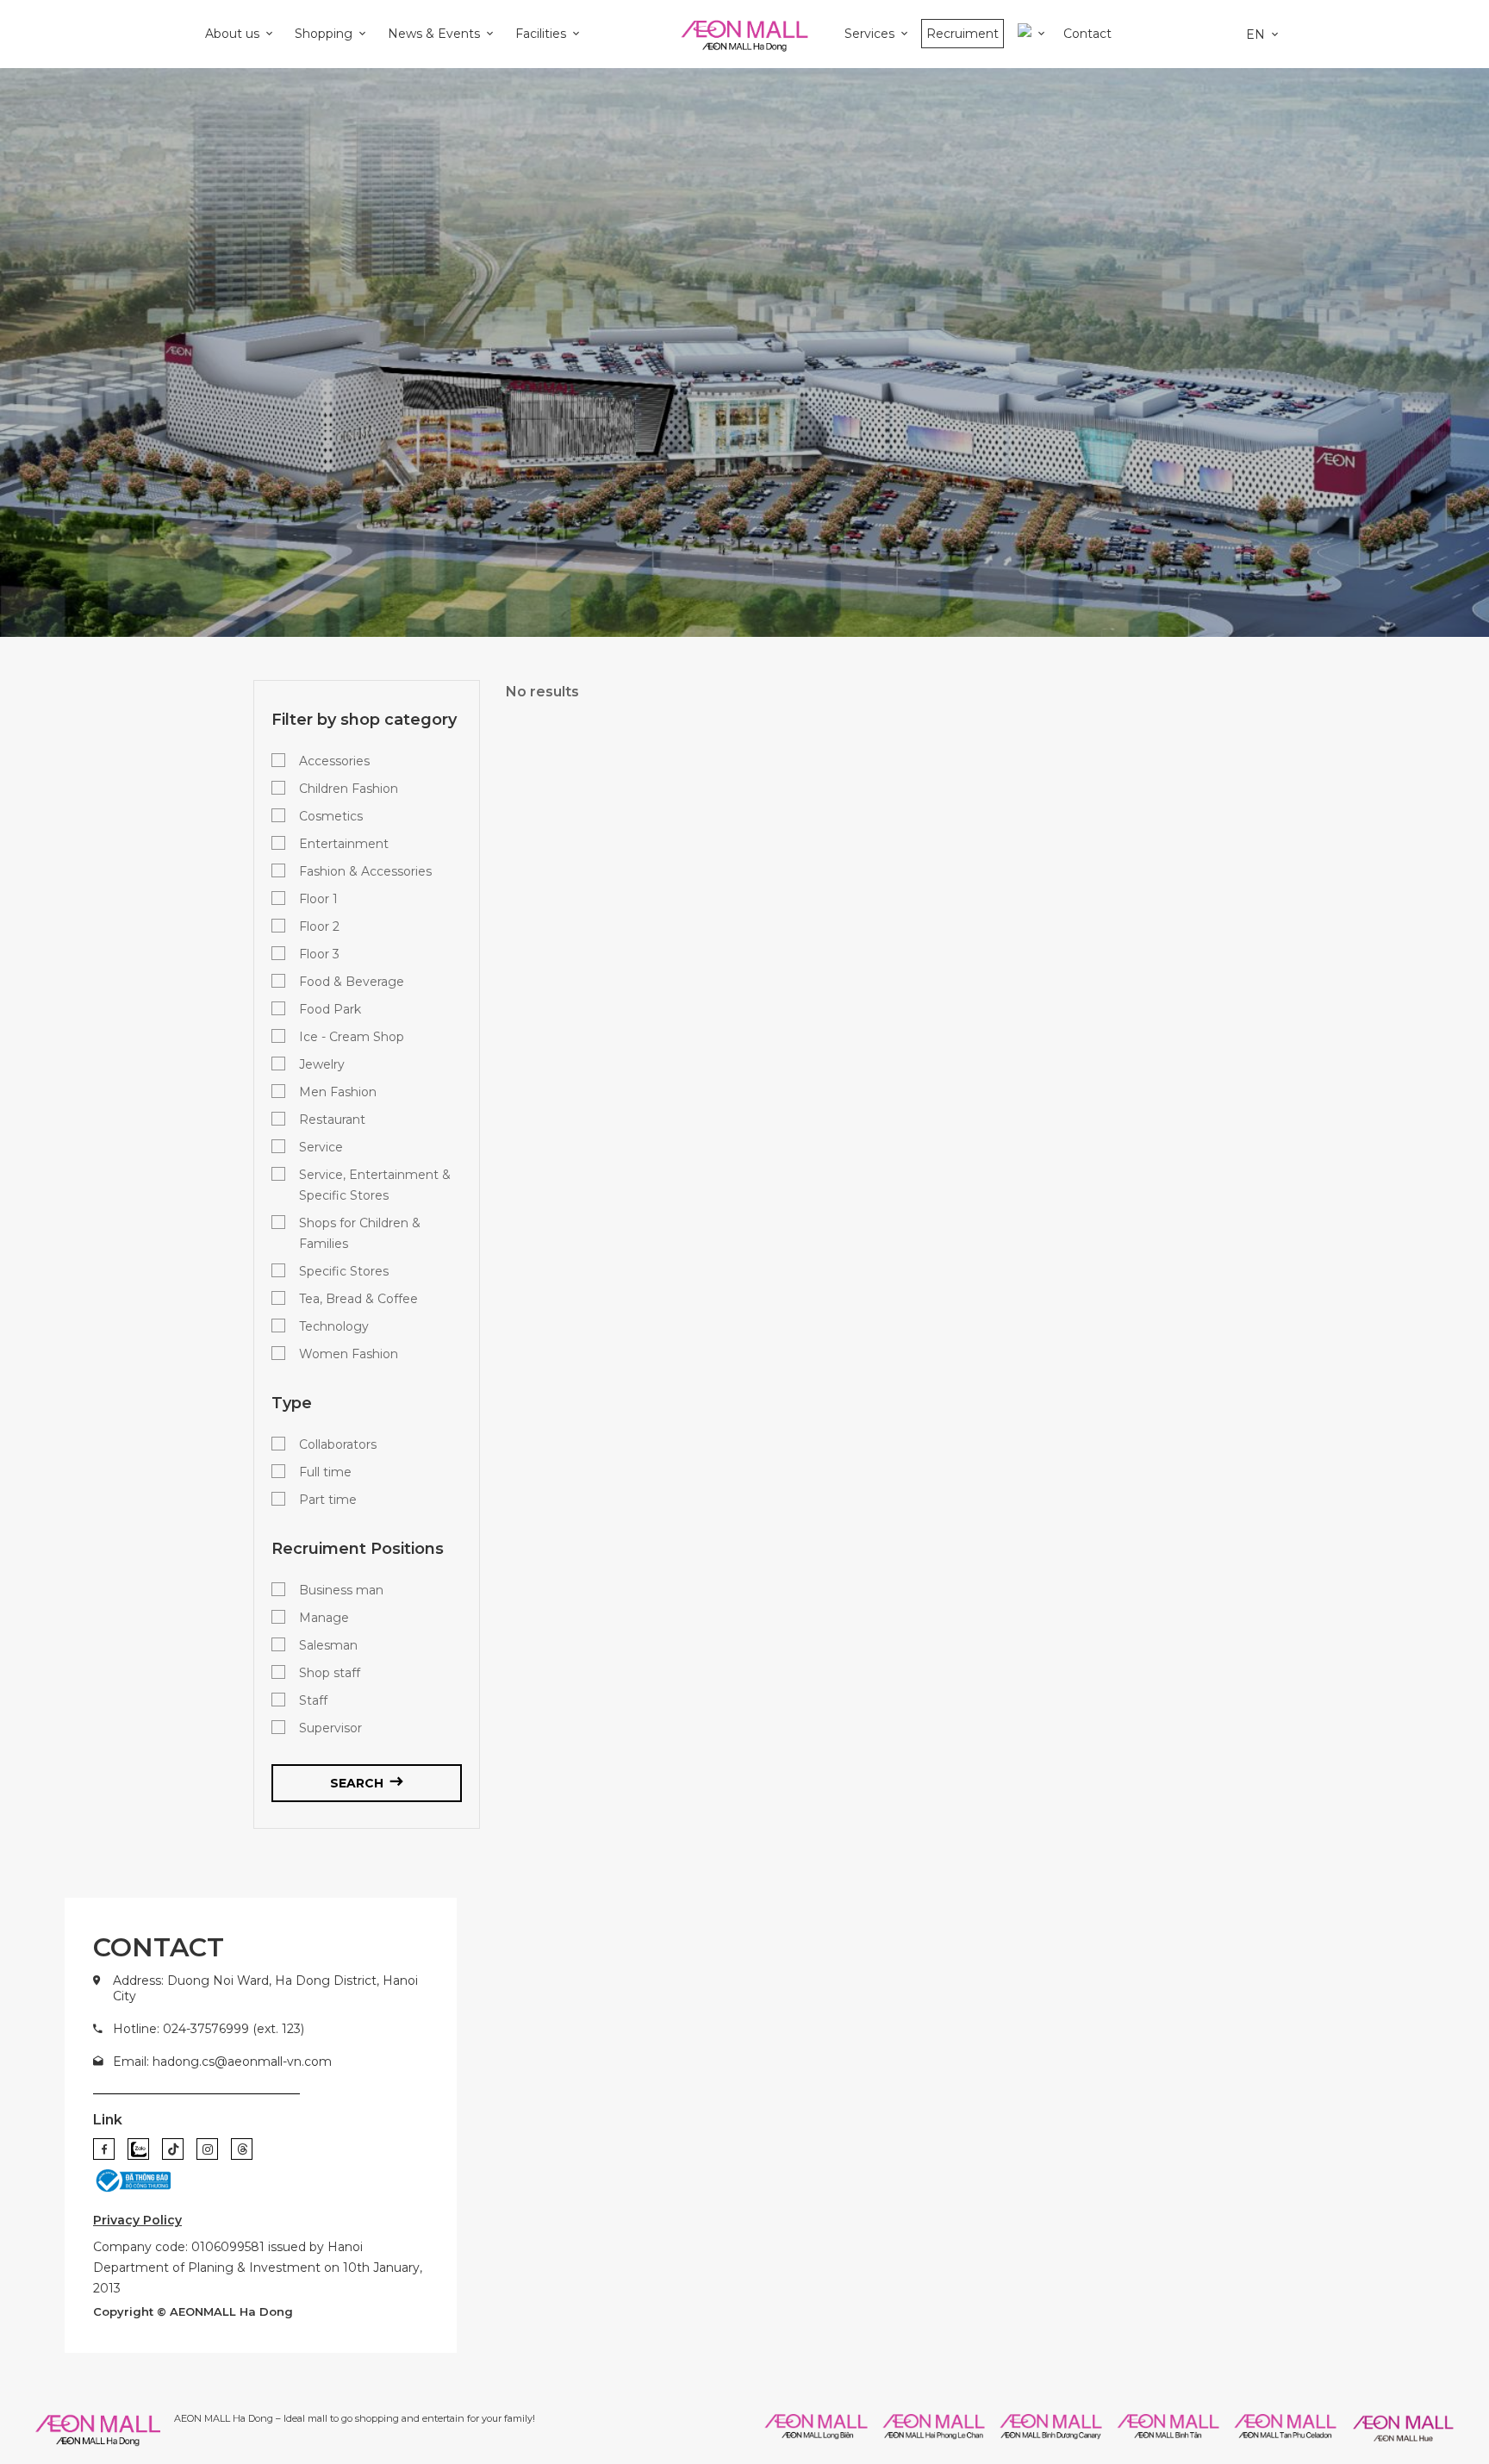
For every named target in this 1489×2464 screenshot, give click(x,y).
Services (869, 34)
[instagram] (207, 2149)
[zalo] (138, 2149)
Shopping (324, 34)
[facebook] (104, 2149)
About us (232, 34)
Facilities (541, 34)
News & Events (434, 34)
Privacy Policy (137, 2220)
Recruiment (963, 34)
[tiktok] (173, 2149)
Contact (1087, 34)
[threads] (242, 2149)
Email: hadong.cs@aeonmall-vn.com (222, 2062)
